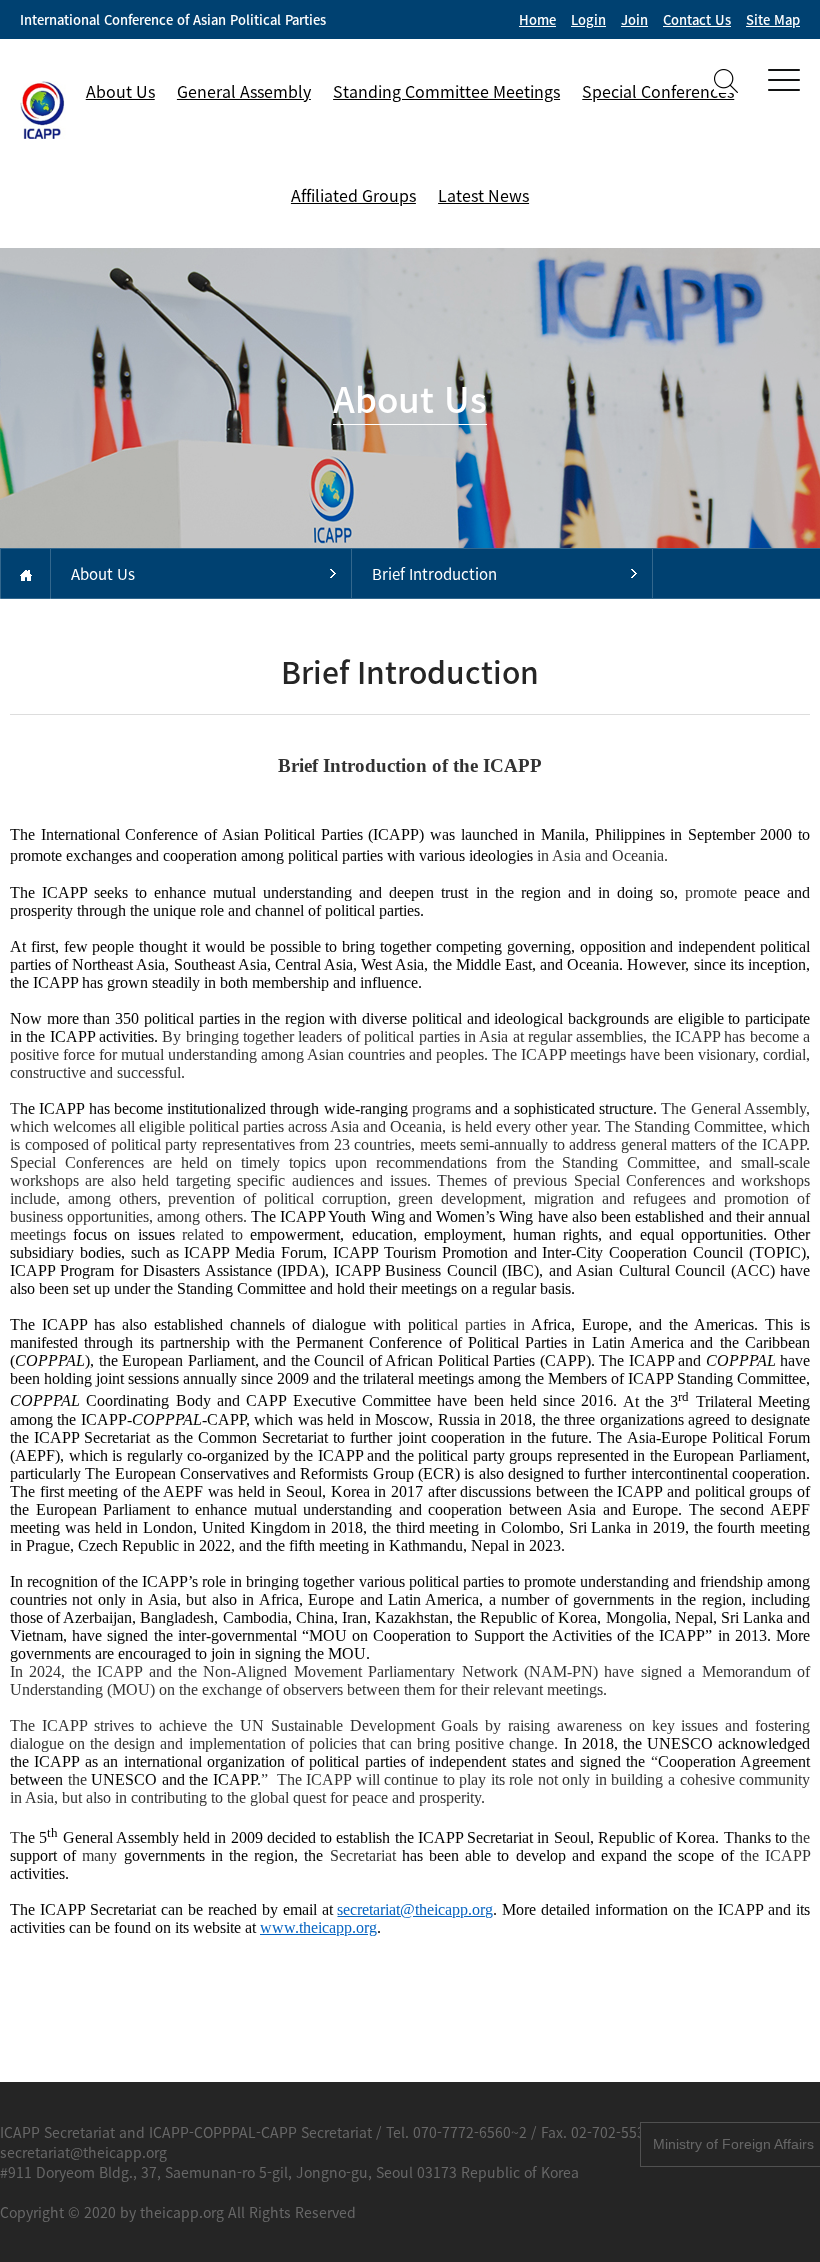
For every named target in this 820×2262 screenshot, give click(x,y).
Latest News (483, 195)
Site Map (773, 19)
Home (537, 19)
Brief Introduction (434, 574)
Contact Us (697, 19)
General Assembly (244, 91)
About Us (120, 91)
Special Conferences (658, 91)
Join (634, 19)
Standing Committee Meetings (446, 91)
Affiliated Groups (353, 195)
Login (588, 19)
